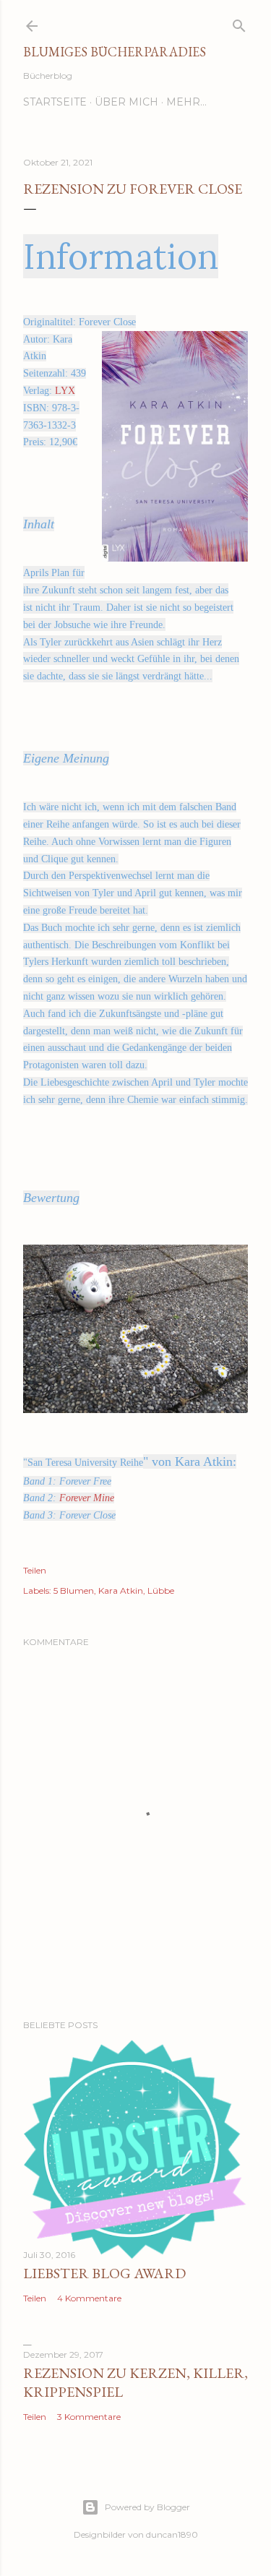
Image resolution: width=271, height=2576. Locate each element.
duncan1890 (172, 2534)
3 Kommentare (89, 2417)
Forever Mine (87, 1498)
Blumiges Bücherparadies (115, 52)
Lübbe (161, 1590)
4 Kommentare (89, 2298)
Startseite (55, 102)
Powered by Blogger (147, 2507)
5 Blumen (74, 1590)
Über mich (126, 102)
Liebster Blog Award (104, 2273)
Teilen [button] (35, 1570)
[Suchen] (239, 23)
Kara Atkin (121, 1590)
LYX (65, 391)
